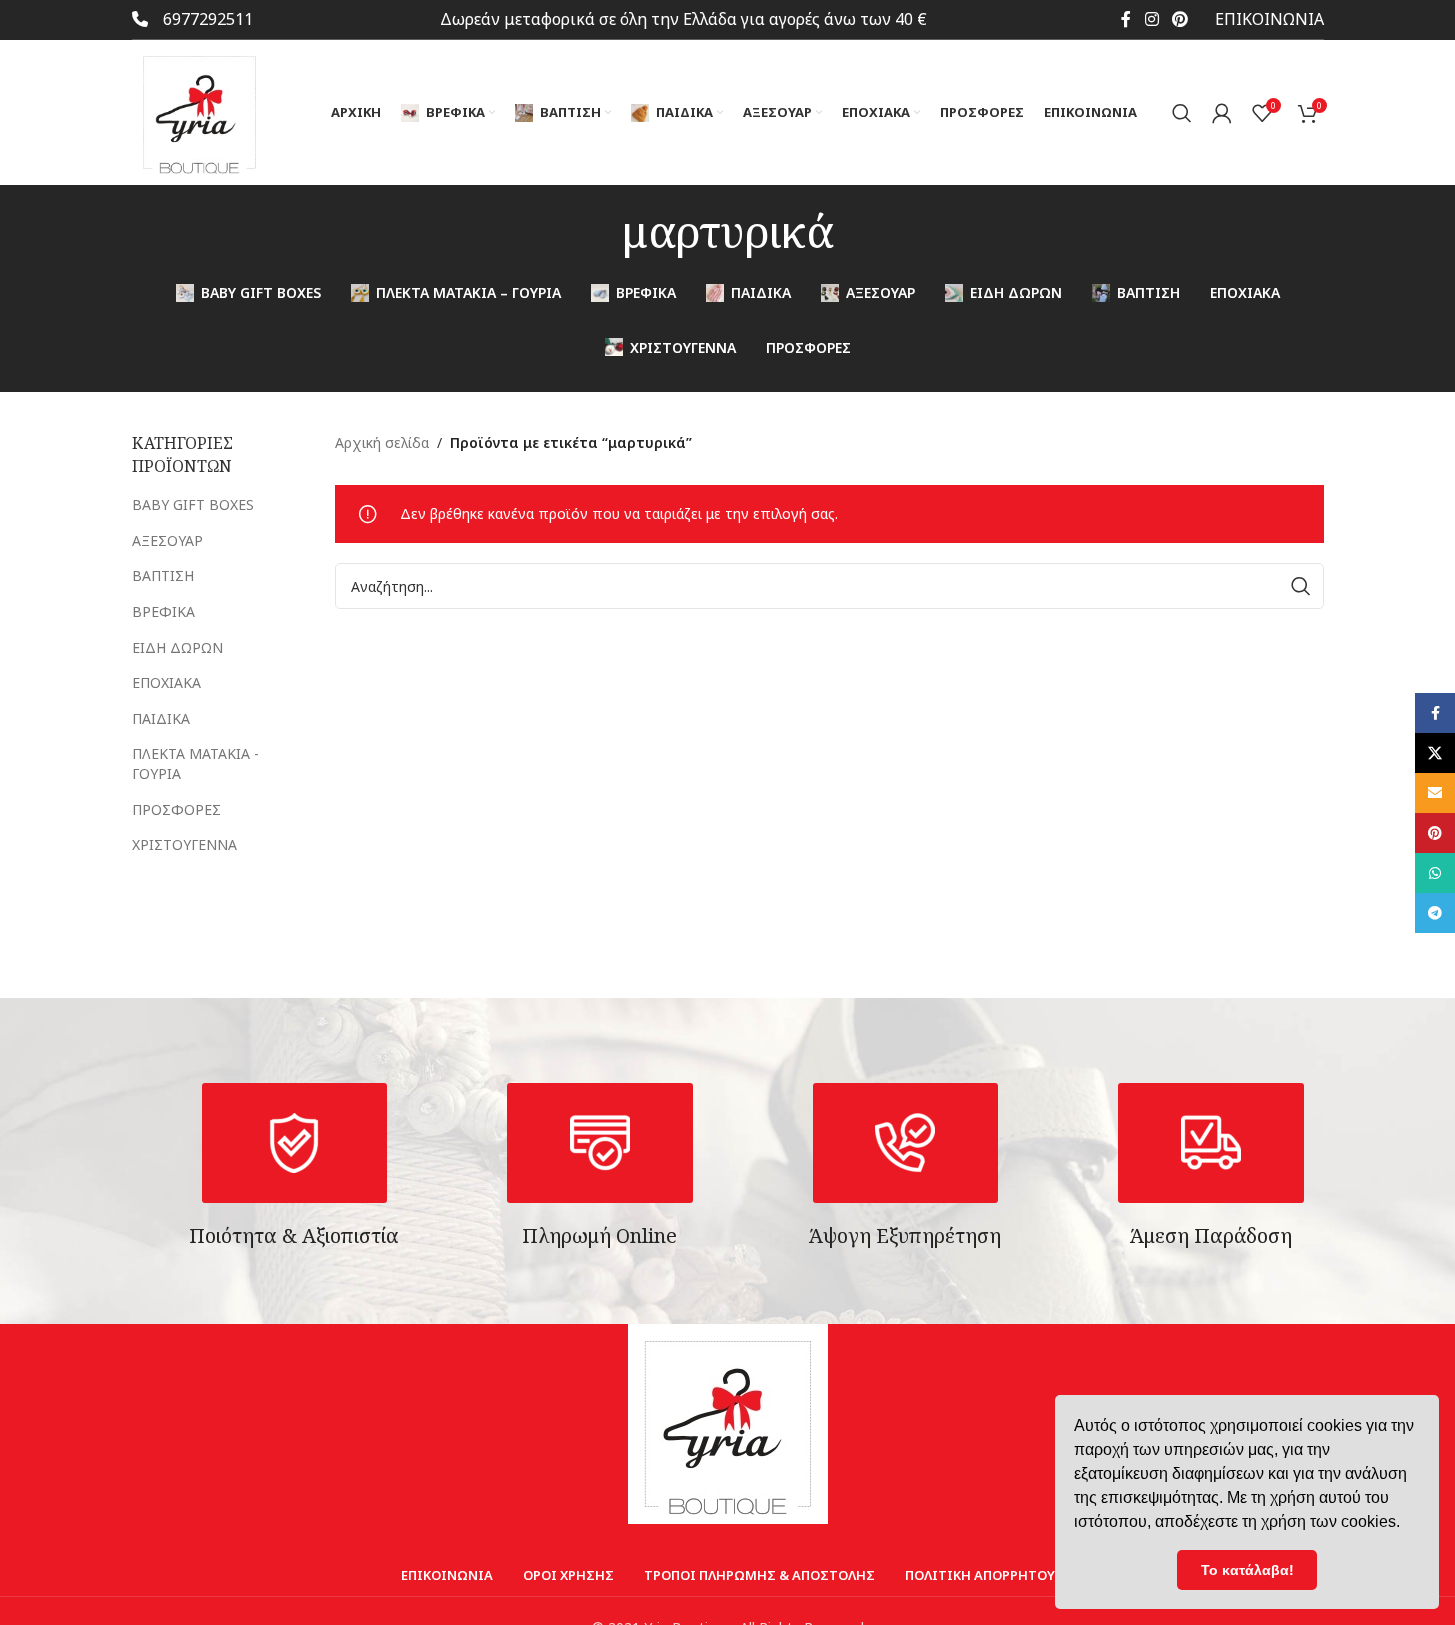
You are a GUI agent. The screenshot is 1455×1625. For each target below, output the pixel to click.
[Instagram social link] (1151, 19)
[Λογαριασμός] (1222, 113)
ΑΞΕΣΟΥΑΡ (167, 540)
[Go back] (597, 231)
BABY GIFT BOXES (193, 504)
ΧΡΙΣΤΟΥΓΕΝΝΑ (184, 844)
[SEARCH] (1301, 586)
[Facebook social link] (1126, 19)
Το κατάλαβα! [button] (1247, 1570)
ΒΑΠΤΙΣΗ (163, 575)
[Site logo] (199, 110)
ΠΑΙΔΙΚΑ (161, 718)
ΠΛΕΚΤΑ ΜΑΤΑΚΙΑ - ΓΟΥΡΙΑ (195, 763)
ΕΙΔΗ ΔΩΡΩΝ (177, 647)
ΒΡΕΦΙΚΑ (163, 611)
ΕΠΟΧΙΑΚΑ (166, 682)
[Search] (1182, 113)
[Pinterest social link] (1179, 19)
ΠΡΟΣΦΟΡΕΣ (176, 809)
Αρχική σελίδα (382, 442)
